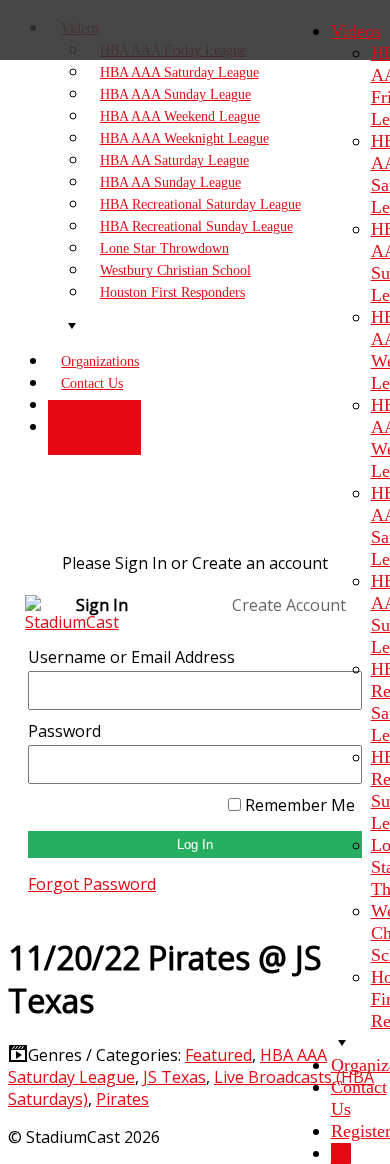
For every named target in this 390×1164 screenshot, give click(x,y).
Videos (356, 31)
